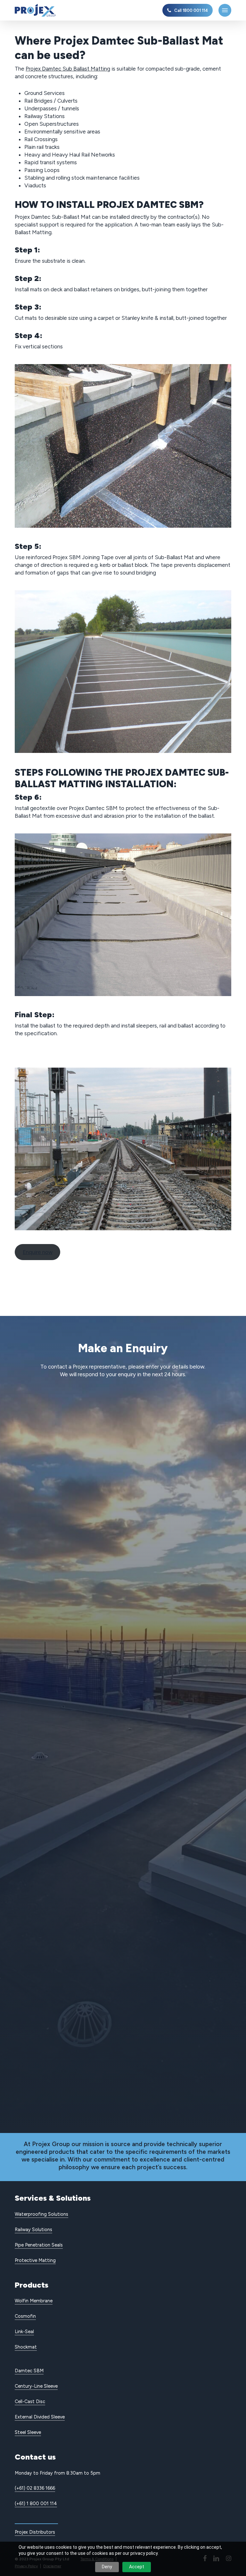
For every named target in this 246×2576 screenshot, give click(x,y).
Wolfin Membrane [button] (34, 2301)
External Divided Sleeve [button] (40, 2417)
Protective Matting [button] (35, 2260)
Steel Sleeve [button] (28, 2432)
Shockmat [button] (26, 2347)
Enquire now (38, 1252)
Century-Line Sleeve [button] (36, 2386)
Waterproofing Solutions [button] (41, 2214)
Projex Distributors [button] (35, 2532)
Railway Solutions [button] (33, 2230)
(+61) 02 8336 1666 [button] (35, 2488)
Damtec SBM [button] (29, 2371)
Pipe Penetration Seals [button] (39, 2245)
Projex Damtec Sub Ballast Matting (68, 69)
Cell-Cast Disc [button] (30, 2401)
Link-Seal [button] (24, 2332)
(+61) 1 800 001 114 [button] (36, 2503)
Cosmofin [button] (25, 2316)
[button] (225, 10)
